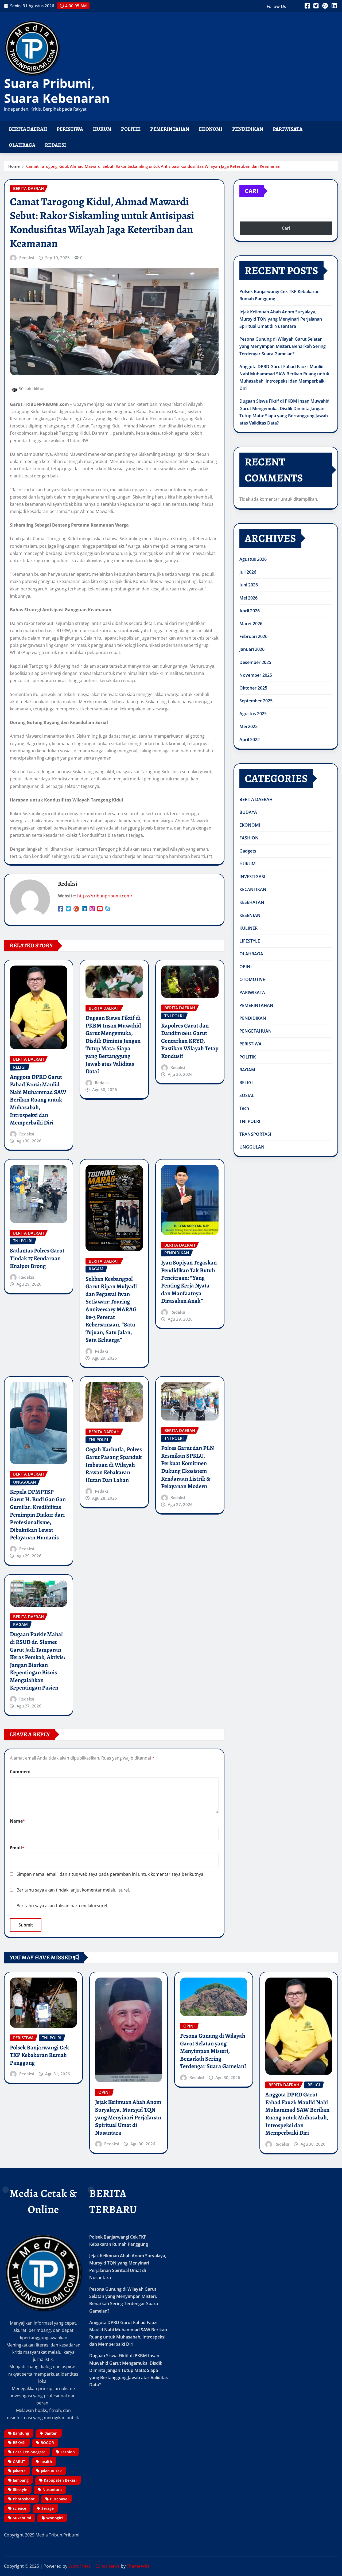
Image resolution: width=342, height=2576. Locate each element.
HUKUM (102, 129)
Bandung (21, 2433)
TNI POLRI (250, 1121)
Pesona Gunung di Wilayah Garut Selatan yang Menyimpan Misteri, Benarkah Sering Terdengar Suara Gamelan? (283, 346)
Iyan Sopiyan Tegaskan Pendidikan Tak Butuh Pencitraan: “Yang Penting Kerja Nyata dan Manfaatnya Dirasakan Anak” (189, 1282)
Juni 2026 (249, 585)
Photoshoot (24, 2499)
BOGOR (47, 2443)
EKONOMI (211, 129)
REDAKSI (55, 145)
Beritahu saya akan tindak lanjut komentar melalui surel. (73, 1890)
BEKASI (19, 2443)
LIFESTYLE (250, 941)
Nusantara (52, 2490)
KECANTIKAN (253, 889)
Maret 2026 (251, 624)
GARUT (19, 2462)
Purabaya (59, 2499)
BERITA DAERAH (28, 129)
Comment (20, 1772)
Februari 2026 (253, 636)
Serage (48, 2508)
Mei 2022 (248, 726)
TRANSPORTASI (255, 1134)
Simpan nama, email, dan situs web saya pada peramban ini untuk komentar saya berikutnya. (110, 1874)
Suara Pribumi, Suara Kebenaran (57, 90)
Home (14, 166)
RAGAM (247, 1070)
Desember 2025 (255, 662)
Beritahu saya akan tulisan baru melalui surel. (62, 1906)
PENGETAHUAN (256, 1031)
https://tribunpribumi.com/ (105, 896)
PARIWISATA (288, 129)
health (46, 2462)
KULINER (248, 928)
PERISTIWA (70, 129)
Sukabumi (22, 2518)
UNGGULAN (252, 1147)
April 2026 (250, 611)
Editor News (108, 2566)
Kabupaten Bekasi (60, 2480)
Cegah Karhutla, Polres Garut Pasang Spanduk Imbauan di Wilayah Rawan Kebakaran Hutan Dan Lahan (114, 1465)
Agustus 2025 (253, 714)
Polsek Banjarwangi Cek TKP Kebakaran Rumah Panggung (39, 2055)
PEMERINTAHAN (170, 129)
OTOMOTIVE (252, 979)
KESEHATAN (252, 902)
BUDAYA (248, 812)
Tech (244, 1108)
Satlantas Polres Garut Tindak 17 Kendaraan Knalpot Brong (37, 1258)
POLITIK (131, 129)
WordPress (80, 2566)
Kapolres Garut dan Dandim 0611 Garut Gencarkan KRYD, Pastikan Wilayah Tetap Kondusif (190, 1041)
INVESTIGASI (252, 877)
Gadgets (248, 851)
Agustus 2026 (253, 559)
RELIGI (246, 1083)
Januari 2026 (252, 649)
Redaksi (27, 258)
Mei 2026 (248, 598)
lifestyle (20, 2490)
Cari (252, 191)
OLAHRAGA (22, 145)
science (20, 2508)
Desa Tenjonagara (29, 2452)
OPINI (246, 967)
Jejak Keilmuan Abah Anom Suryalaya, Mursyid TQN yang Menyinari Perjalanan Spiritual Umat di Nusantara (281, 319)
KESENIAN (250, 915)
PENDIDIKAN (248, 129)
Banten (51, 2433)
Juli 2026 (248, 572)
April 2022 (250, 740)
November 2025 (256, 675)
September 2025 (256, 701)
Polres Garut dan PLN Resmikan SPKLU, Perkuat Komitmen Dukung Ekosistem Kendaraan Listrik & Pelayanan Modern (188, 1467)
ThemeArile (138, 2566)
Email (17, 1848)
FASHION (249, 838)
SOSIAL (247, 1095)
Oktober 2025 (253, 688)
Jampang (21, 2480)
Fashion (68, 2452)
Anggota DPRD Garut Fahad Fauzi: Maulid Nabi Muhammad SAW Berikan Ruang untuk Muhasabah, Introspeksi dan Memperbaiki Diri (38, 1100)
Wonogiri (55, 2518)
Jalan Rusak (51, 2471)
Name (18, 1821)
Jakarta (19, 2471)
